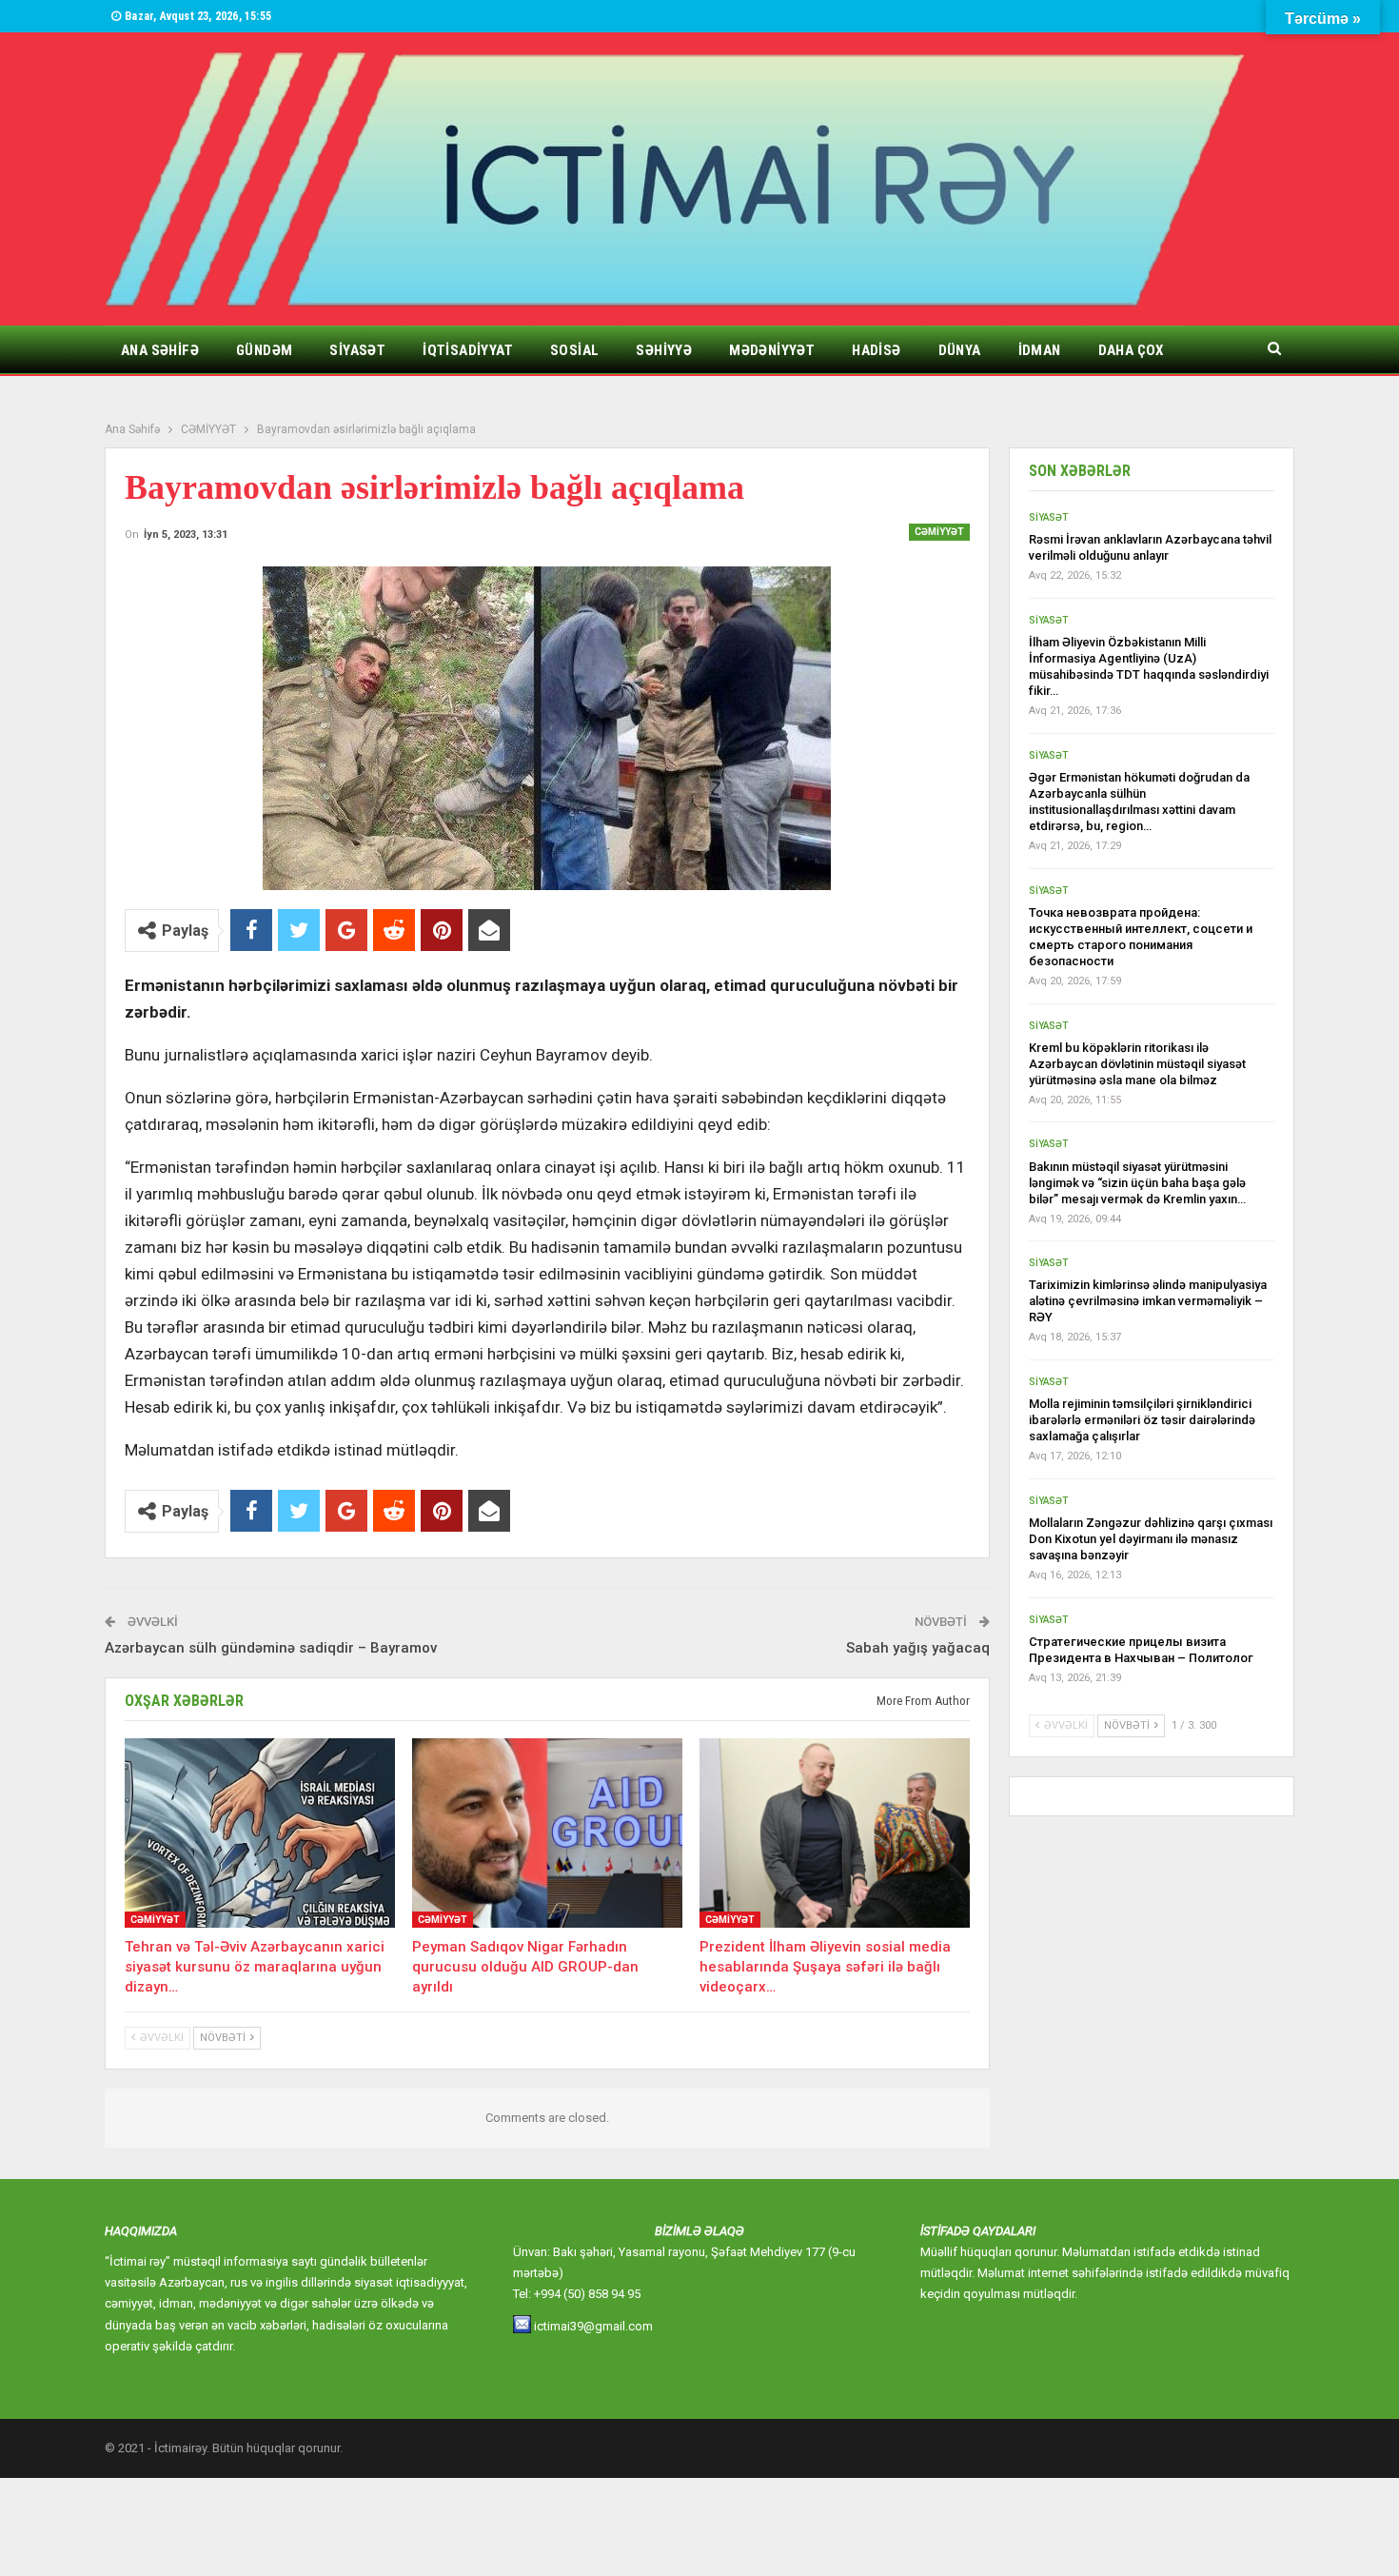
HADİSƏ (876, 350)
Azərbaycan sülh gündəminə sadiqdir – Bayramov (271, 1648)
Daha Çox (1131, 350)
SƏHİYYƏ (664, 350)
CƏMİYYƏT (939, 532)
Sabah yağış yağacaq (918, 1648)
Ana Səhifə (160, 350)
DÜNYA (960, 350)
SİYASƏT (357, 350)
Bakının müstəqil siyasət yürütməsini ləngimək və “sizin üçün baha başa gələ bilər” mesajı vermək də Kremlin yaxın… (1137, 1183)
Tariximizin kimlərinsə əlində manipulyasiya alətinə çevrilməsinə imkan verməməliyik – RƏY (1148, 1301)
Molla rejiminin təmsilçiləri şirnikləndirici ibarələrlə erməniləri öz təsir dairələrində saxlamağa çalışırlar (1142, 1420)
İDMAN (1040, 350)
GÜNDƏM (264, 350)
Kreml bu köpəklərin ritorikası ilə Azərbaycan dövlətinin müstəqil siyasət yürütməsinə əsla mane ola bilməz (1137, 1064)
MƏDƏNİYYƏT (772, 350)
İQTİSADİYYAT (468, 350)
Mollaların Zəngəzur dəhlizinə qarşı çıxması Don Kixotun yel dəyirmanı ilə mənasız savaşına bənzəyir (1151, 1539)
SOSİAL (574, 350)
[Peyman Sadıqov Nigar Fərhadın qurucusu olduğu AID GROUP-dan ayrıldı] (547, 1833)
